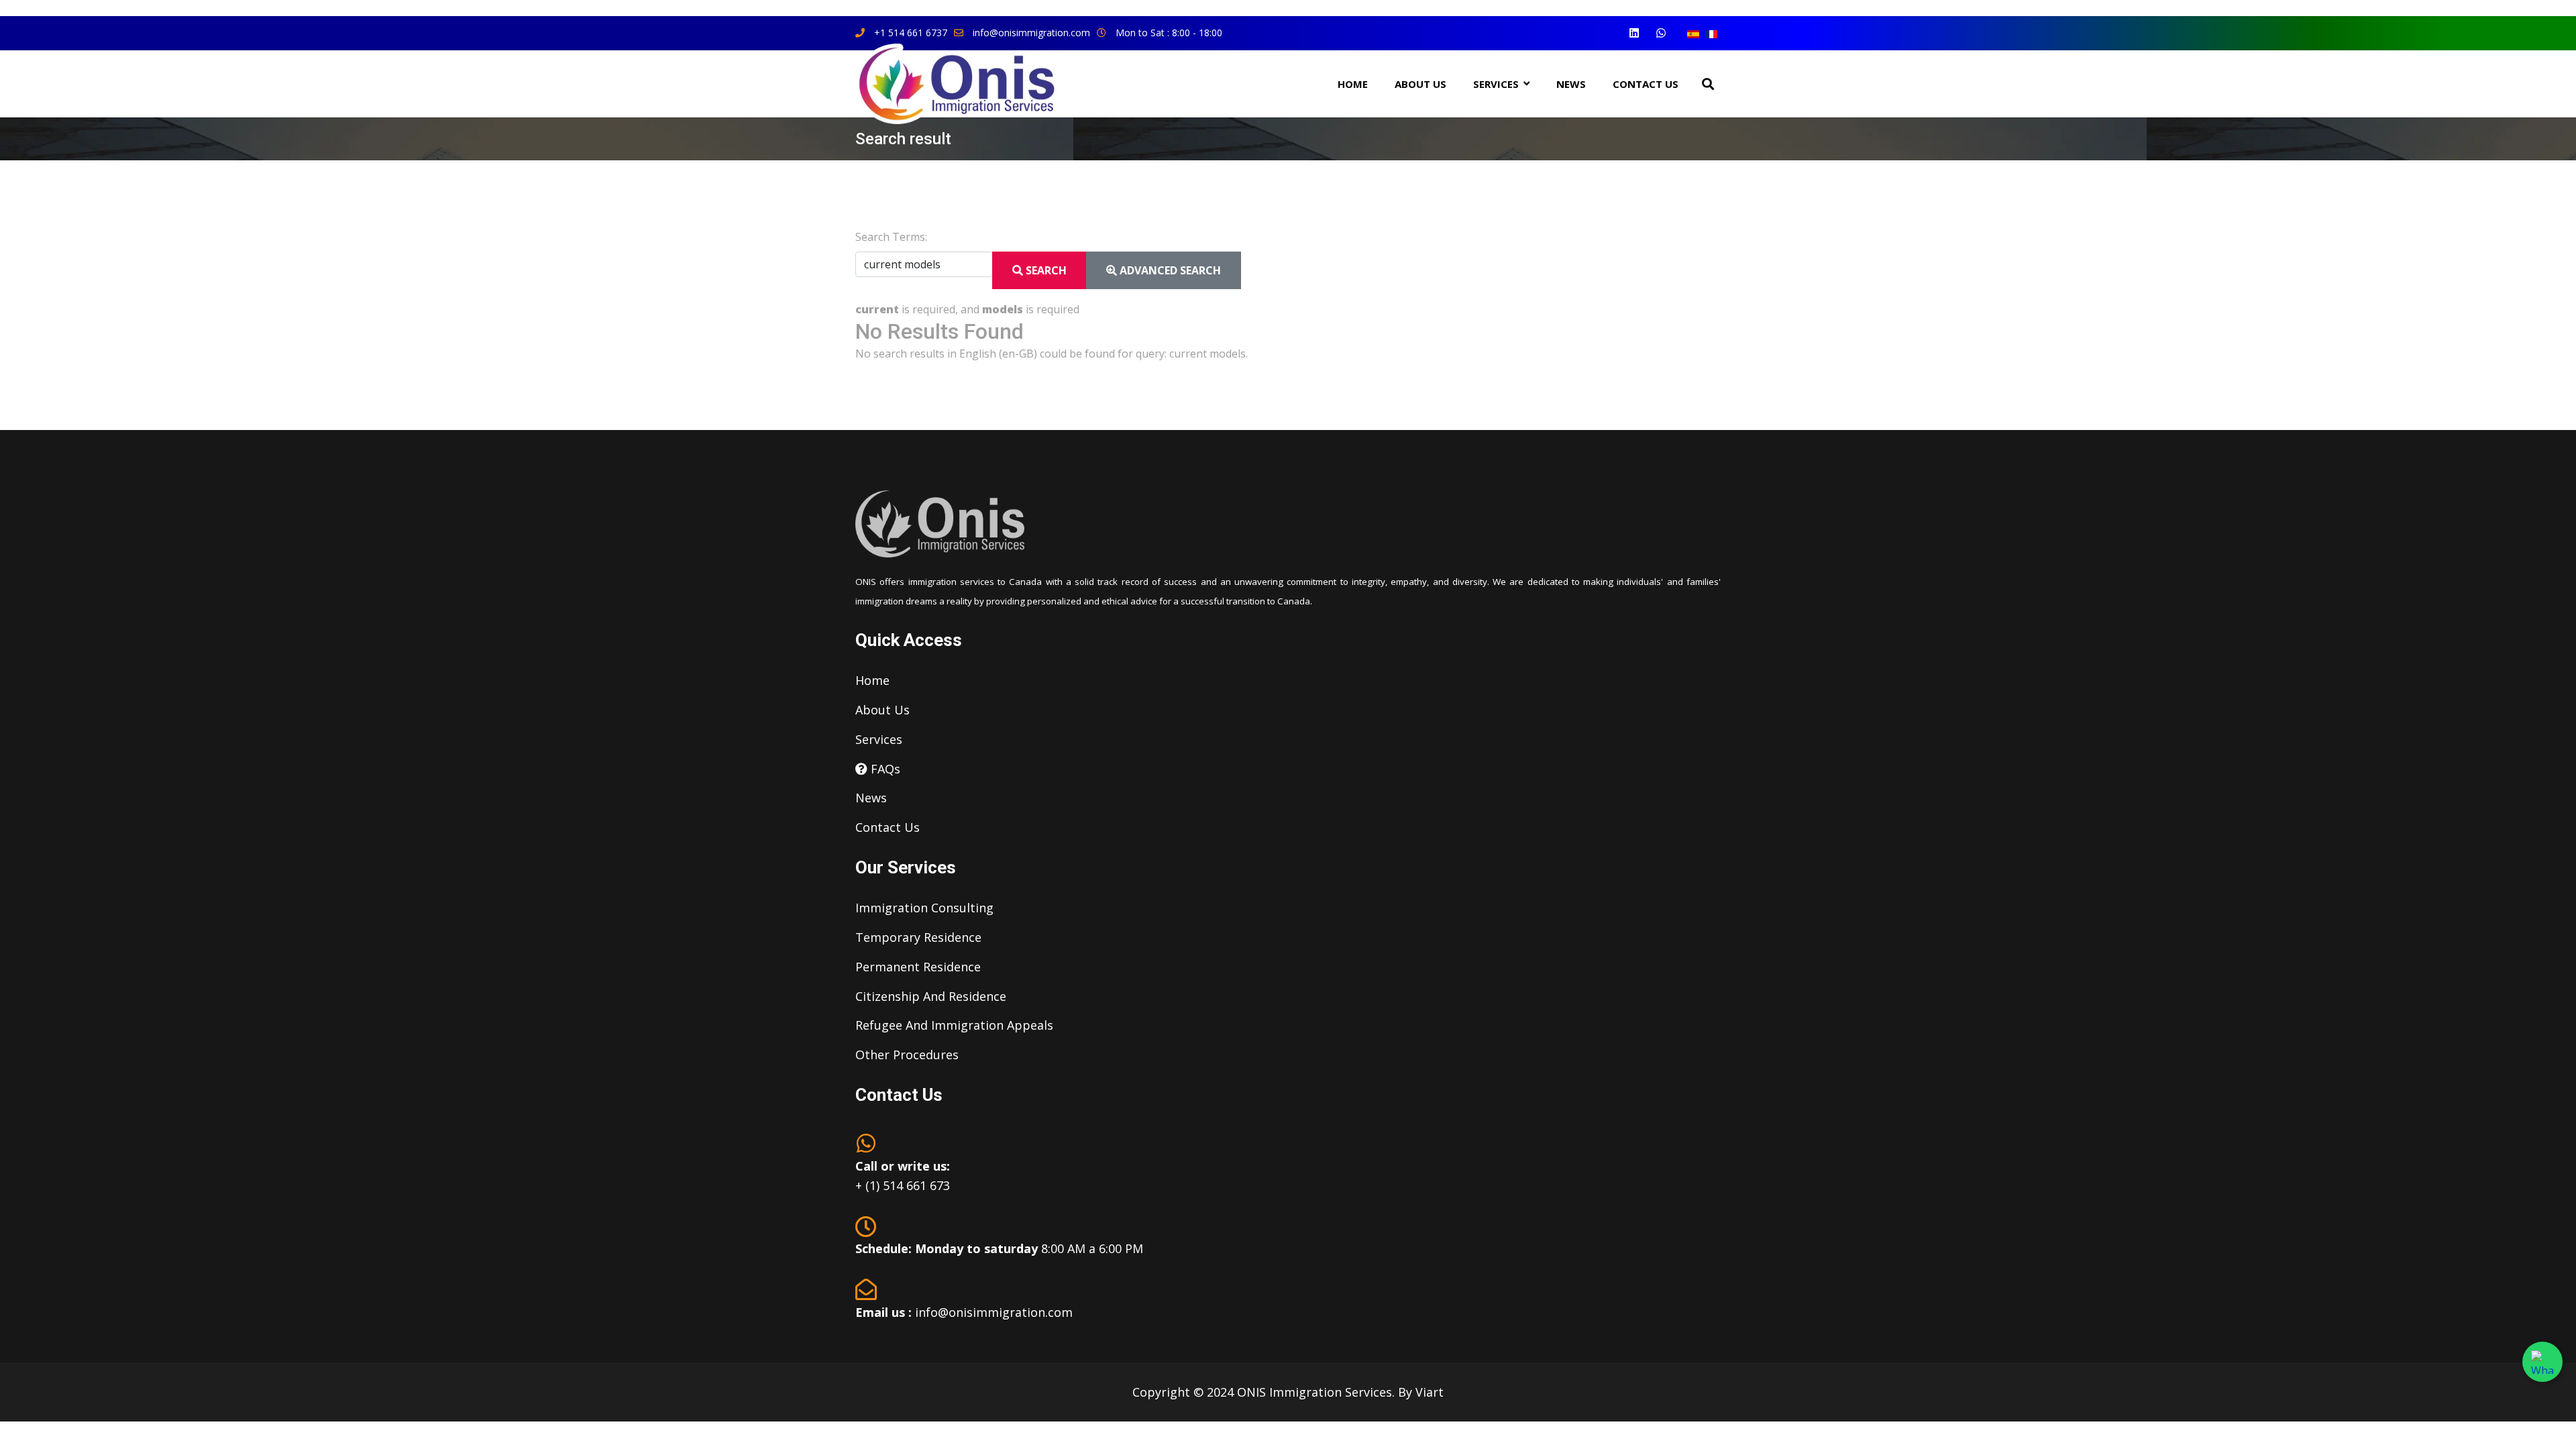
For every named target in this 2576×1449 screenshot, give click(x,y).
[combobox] (924, 264)
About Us (1420, 84)
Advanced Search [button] (1169, 270)
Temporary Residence (918, 937)
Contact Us (1646, 84)
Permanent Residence (918, 967)
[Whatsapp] (1661, 33)
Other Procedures (907, 1055)
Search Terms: (891, 237)
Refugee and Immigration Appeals (954, 1025)
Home (1353, 84)
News (871, 798)
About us (882, 710)
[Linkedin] (1634, 33)
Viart (1430, 1392)
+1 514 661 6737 (911, 33)
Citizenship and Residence (931, 996)
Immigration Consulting (924, 908)
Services (879, 739)
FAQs (884, 769)
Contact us (888, 827)
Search (1045, 270)
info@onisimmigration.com (1031, 33)
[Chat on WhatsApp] (2542, 1362)
